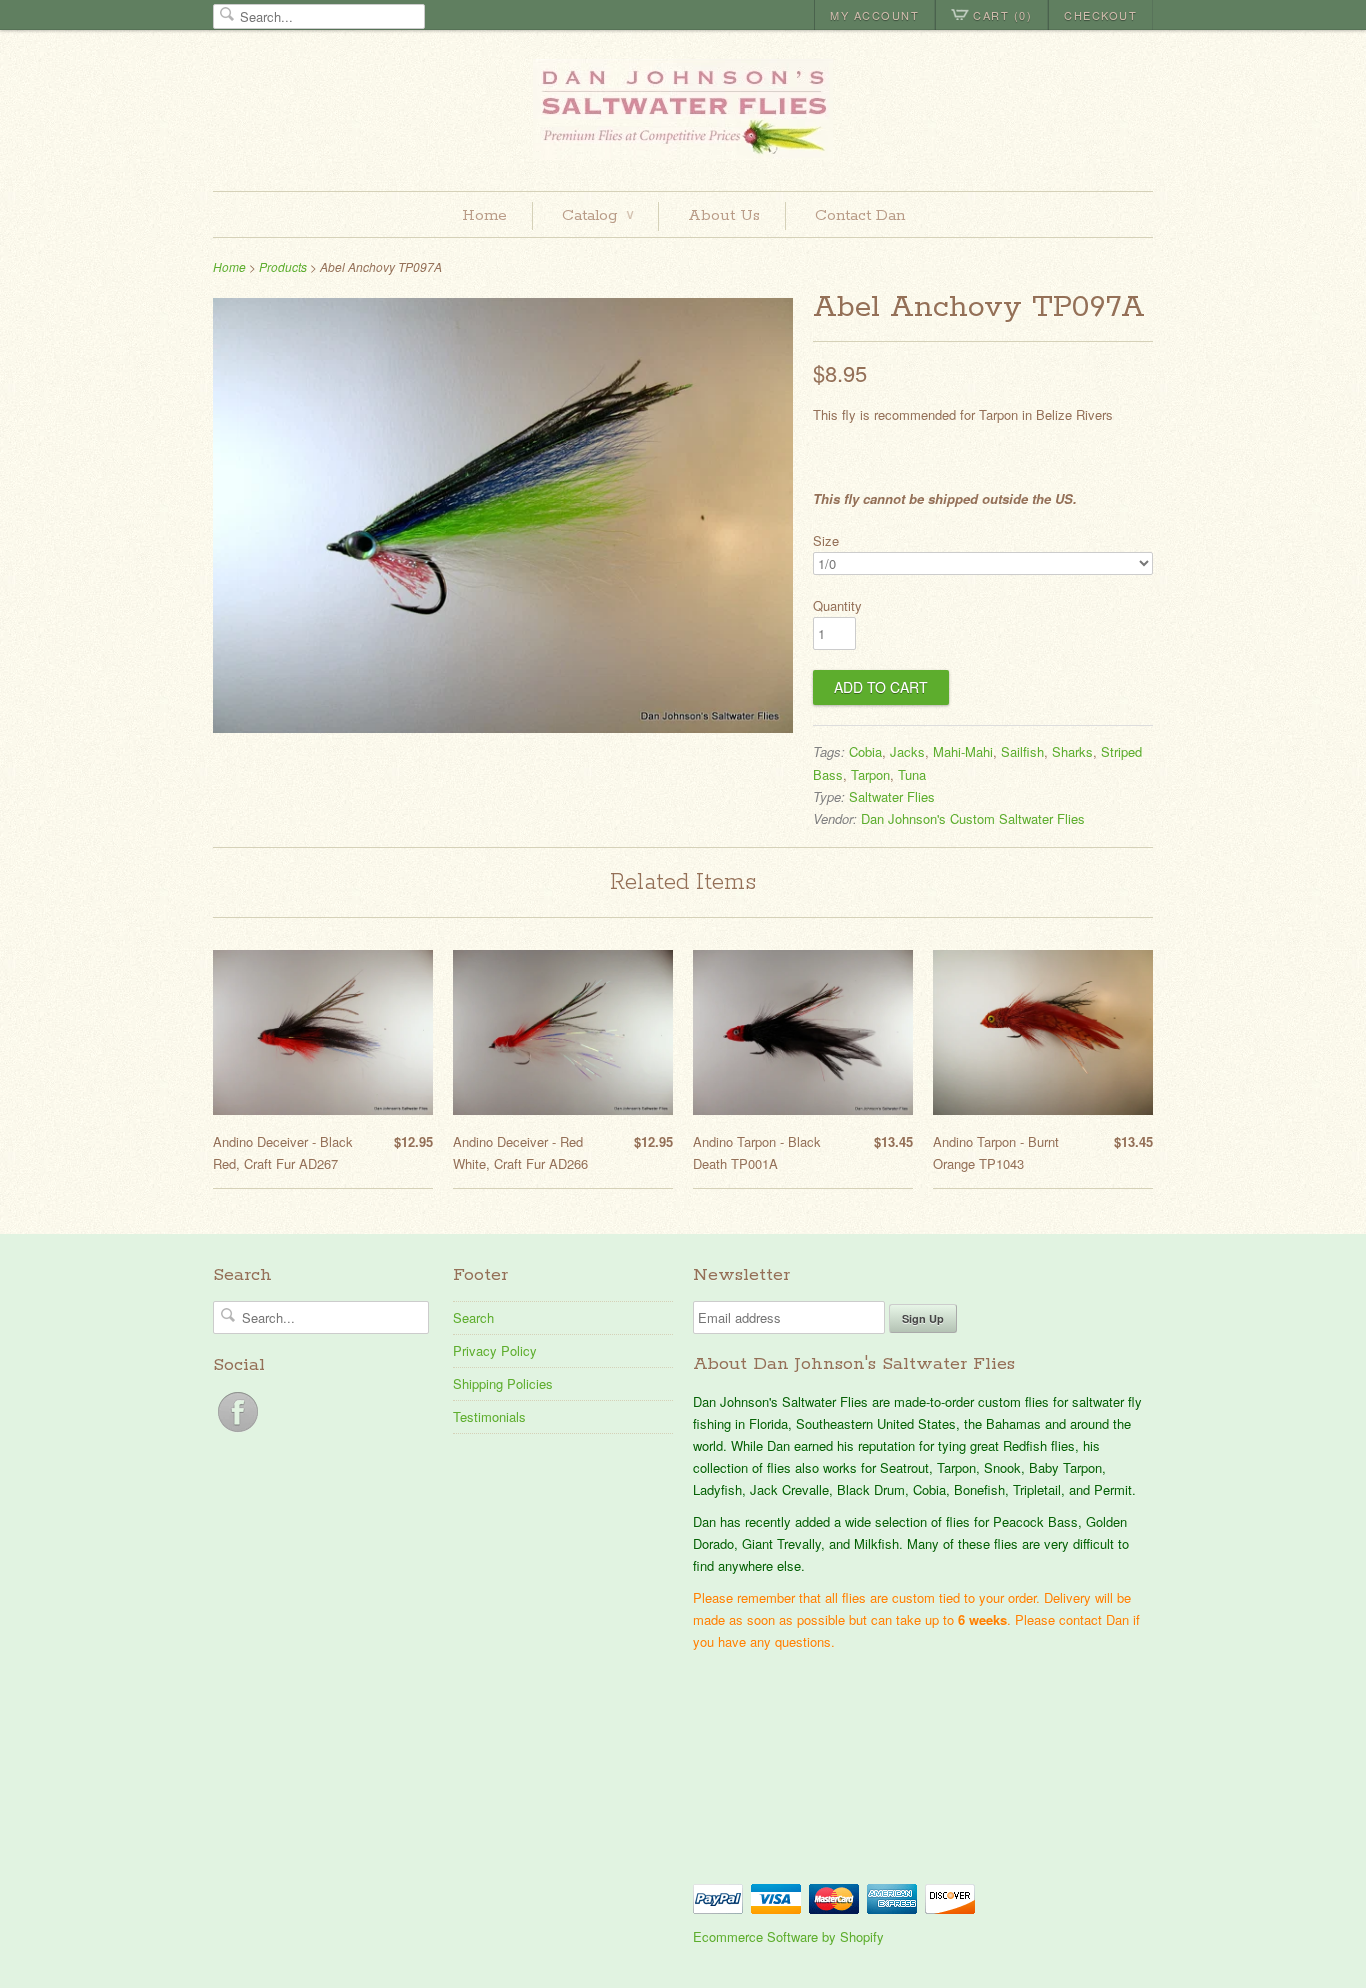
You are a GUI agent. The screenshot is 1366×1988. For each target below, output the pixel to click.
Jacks (907, 751)
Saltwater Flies (892, 796)
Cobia (865, 751)
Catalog (597, 215)
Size (826, 540)
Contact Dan (860, 215)
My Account (874, 15)
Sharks (1072, 751)
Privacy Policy (495, 1350)
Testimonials (489, 1416)
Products (283, 266)
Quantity (837, 605)
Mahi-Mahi (963, 751)
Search (473, 1317)
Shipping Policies (503, 1383)
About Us (724, 215)
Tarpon (870, 774)
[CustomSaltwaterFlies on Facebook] (238, 1431)
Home (484, 215)
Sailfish (1022, 751)
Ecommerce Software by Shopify (788, 1936)
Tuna (912, 774)
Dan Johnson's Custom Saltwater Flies (973, 818)
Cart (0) (1002, 15)
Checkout (1100, 15)
